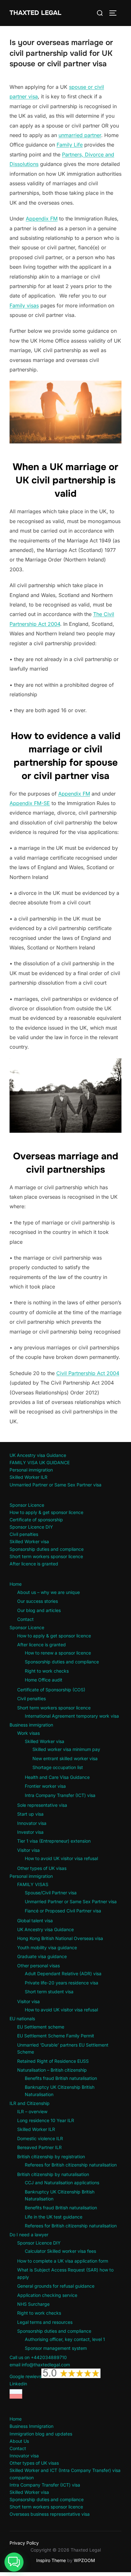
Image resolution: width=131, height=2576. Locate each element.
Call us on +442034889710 (38, 2357)
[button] (14, 2562)
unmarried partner (80, 135)
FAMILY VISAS (33, 1884)
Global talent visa (35, 1921)
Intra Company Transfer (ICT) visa (60, 1795)
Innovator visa (32, 1823)
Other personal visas (38, 1966)
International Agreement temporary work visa (72, 1716)
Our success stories (38, 1601)
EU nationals (22, 2019)
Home (16, 1584)
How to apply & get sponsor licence (46, 1512)
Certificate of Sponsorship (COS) (51, 1690)
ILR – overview (32, 2111)
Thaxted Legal (35, 13)
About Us (19, 2441)
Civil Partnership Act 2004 (88, 1373)
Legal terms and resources (45, 2322)
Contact (25, 1619)
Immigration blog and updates (41, 2434)
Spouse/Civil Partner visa (51, 1893)
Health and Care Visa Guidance (57, 1777)
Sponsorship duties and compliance (47, 1549)
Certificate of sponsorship (36, 1520)
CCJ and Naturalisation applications (62, 2183)
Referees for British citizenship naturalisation (71, 2165)
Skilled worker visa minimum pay (66, 1749)
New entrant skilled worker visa (65, 1758)
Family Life (70, 145)
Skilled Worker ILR (28, 1477)
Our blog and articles (39, 1610)
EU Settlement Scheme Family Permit (56, 2036)
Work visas (28, 1733)
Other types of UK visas (42, 1868)
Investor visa (30, 1832)
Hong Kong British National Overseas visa (60, 1938)
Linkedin (18, 2384)
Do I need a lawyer (29, 2235)
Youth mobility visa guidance (47, 1947)
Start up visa (30, 1814)
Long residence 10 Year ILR (46, 2120)
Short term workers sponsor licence (46, 1556)
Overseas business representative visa (50, 2514)
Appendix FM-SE (30, 803)
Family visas (24, 305)
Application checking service (47, 2295)
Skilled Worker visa (29, 1541)
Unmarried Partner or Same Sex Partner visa (55, 1485)
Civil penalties (24, 1534)
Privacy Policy (24, 2543)
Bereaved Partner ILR (39, 2147)
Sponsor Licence (27, 1505)
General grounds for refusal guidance (56, 2286)
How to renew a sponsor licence (58, 1653)
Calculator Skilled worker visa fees (60, 2251)
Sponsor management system (56, 2348)
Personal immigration (31, 1470)
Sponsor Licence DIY (31, 1527)
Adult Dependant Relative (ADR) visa (63, 1973)
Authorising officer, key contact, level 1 (65, 2339)
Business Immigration (31, 2426)
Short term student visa (49, 1992)
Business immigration (31, 1725)
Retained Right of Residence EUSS (53, 2061)
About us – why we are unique (48, 1592)
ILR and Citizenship (30, 2103)
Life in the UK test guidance (54, 2217)
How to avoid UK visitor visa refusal (61, 1858)
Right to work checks (47, 1671)
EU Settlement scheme (41, 2027)
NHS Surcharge (33, 2304)
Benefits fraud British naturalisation (61, 2078)
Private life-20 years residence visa (62, 1983)
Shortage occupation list (58, 1767)
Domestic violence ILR (40, 2138)
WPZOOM (84, 2560)
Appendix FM (42, 219)
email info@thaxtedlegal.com (40, 2365)
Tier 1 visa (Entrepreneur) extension (54, 1841)
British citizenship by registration (51, 2156)
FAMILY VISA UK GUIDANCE (40, 1462)
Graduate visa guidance (42, 1956)
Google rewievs (25, 2376)
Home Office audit (44, 1680)
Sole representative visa (42, 1805)
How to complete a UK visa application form (63, 2261)
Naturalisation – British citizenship (52, 2070)
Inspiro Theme (51, 2560)
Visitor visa (28, 1850)
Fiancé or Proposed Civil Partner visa (63, 1911)
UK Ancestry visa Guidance (38, 1455)
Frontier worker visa (45, 1786)
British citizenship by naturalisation (53, 2174)
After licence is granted (34, 1564)
